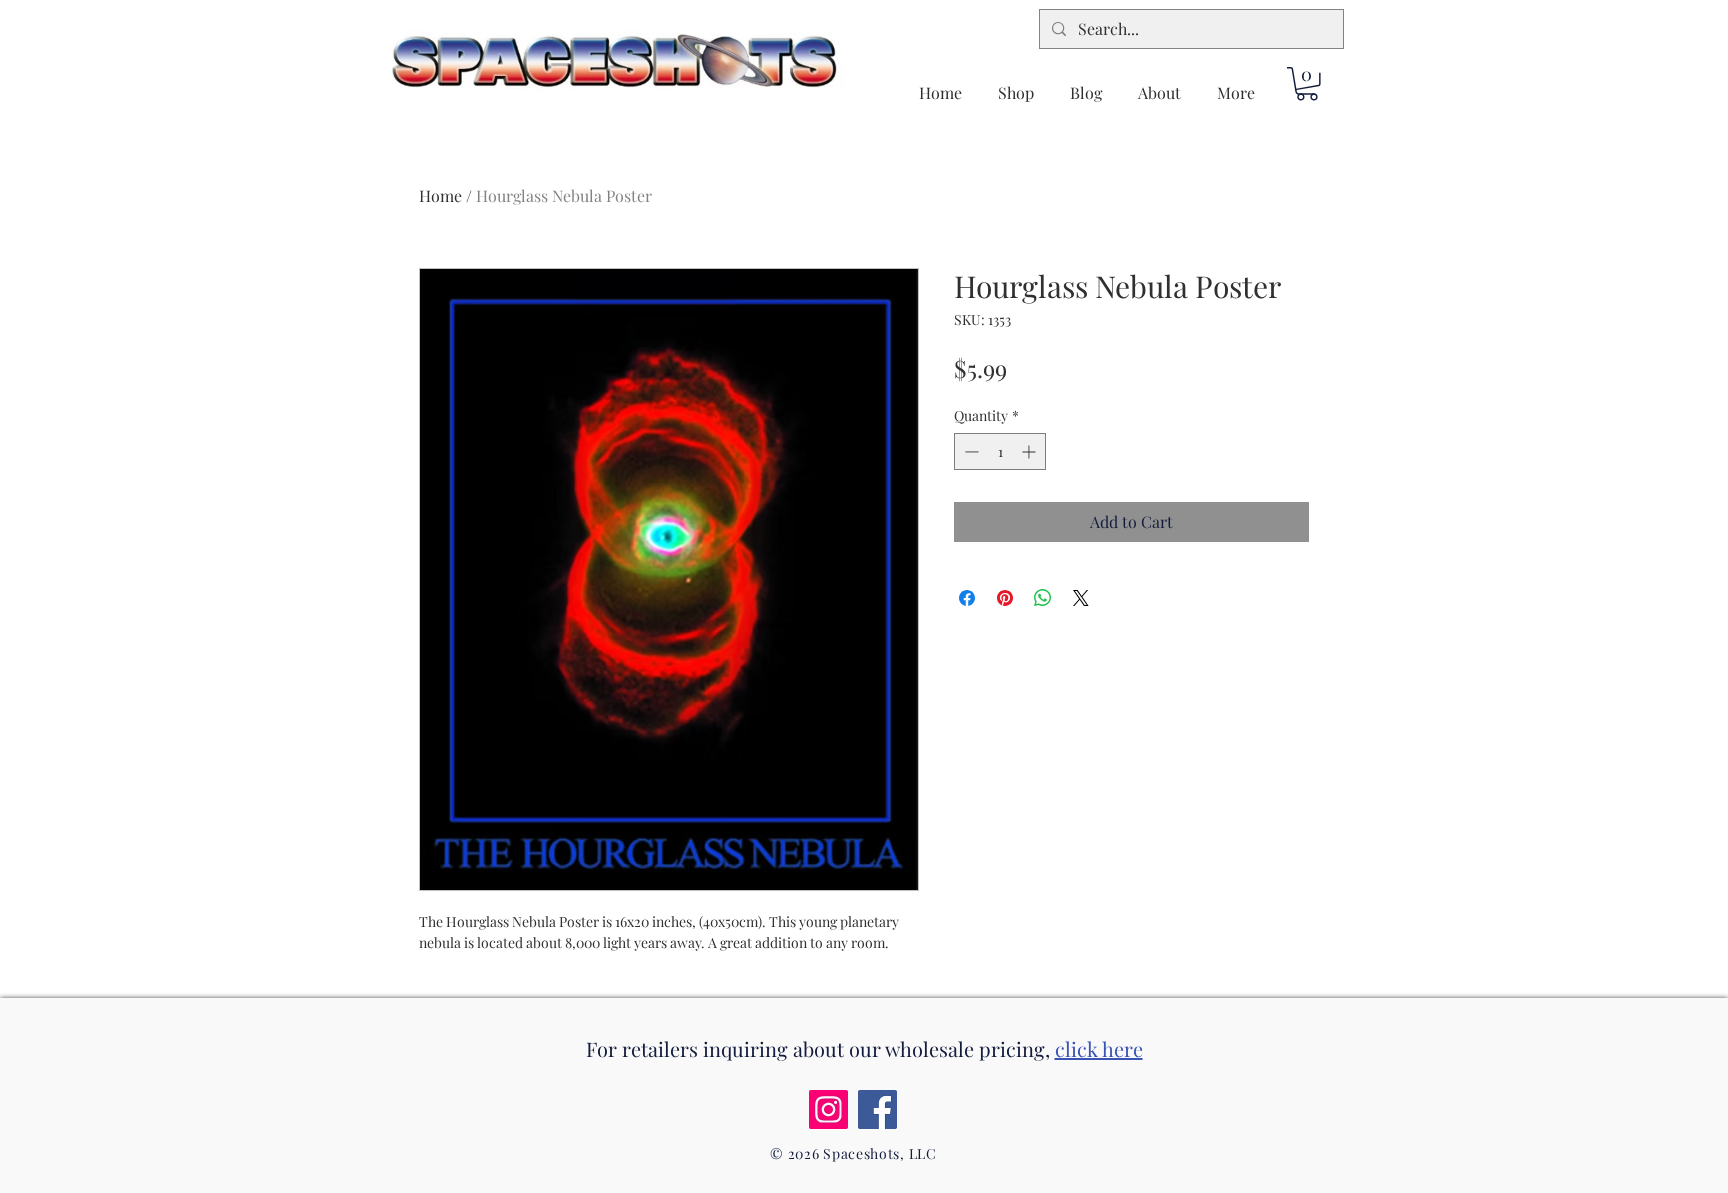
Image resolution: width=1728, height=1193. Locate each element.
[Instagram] (828, 1109)
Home (440, 195)
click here (1099, 1048)
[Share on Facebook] (967, 598)
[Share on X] (1081, 598)
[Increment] (1030, 451)
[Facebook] (877, 1109)
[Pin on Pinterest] (1005, 598)
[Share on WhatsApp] (1043, 598)
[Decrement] (969, 451)
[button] (1307, 84)
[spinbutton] (1000, 451)
